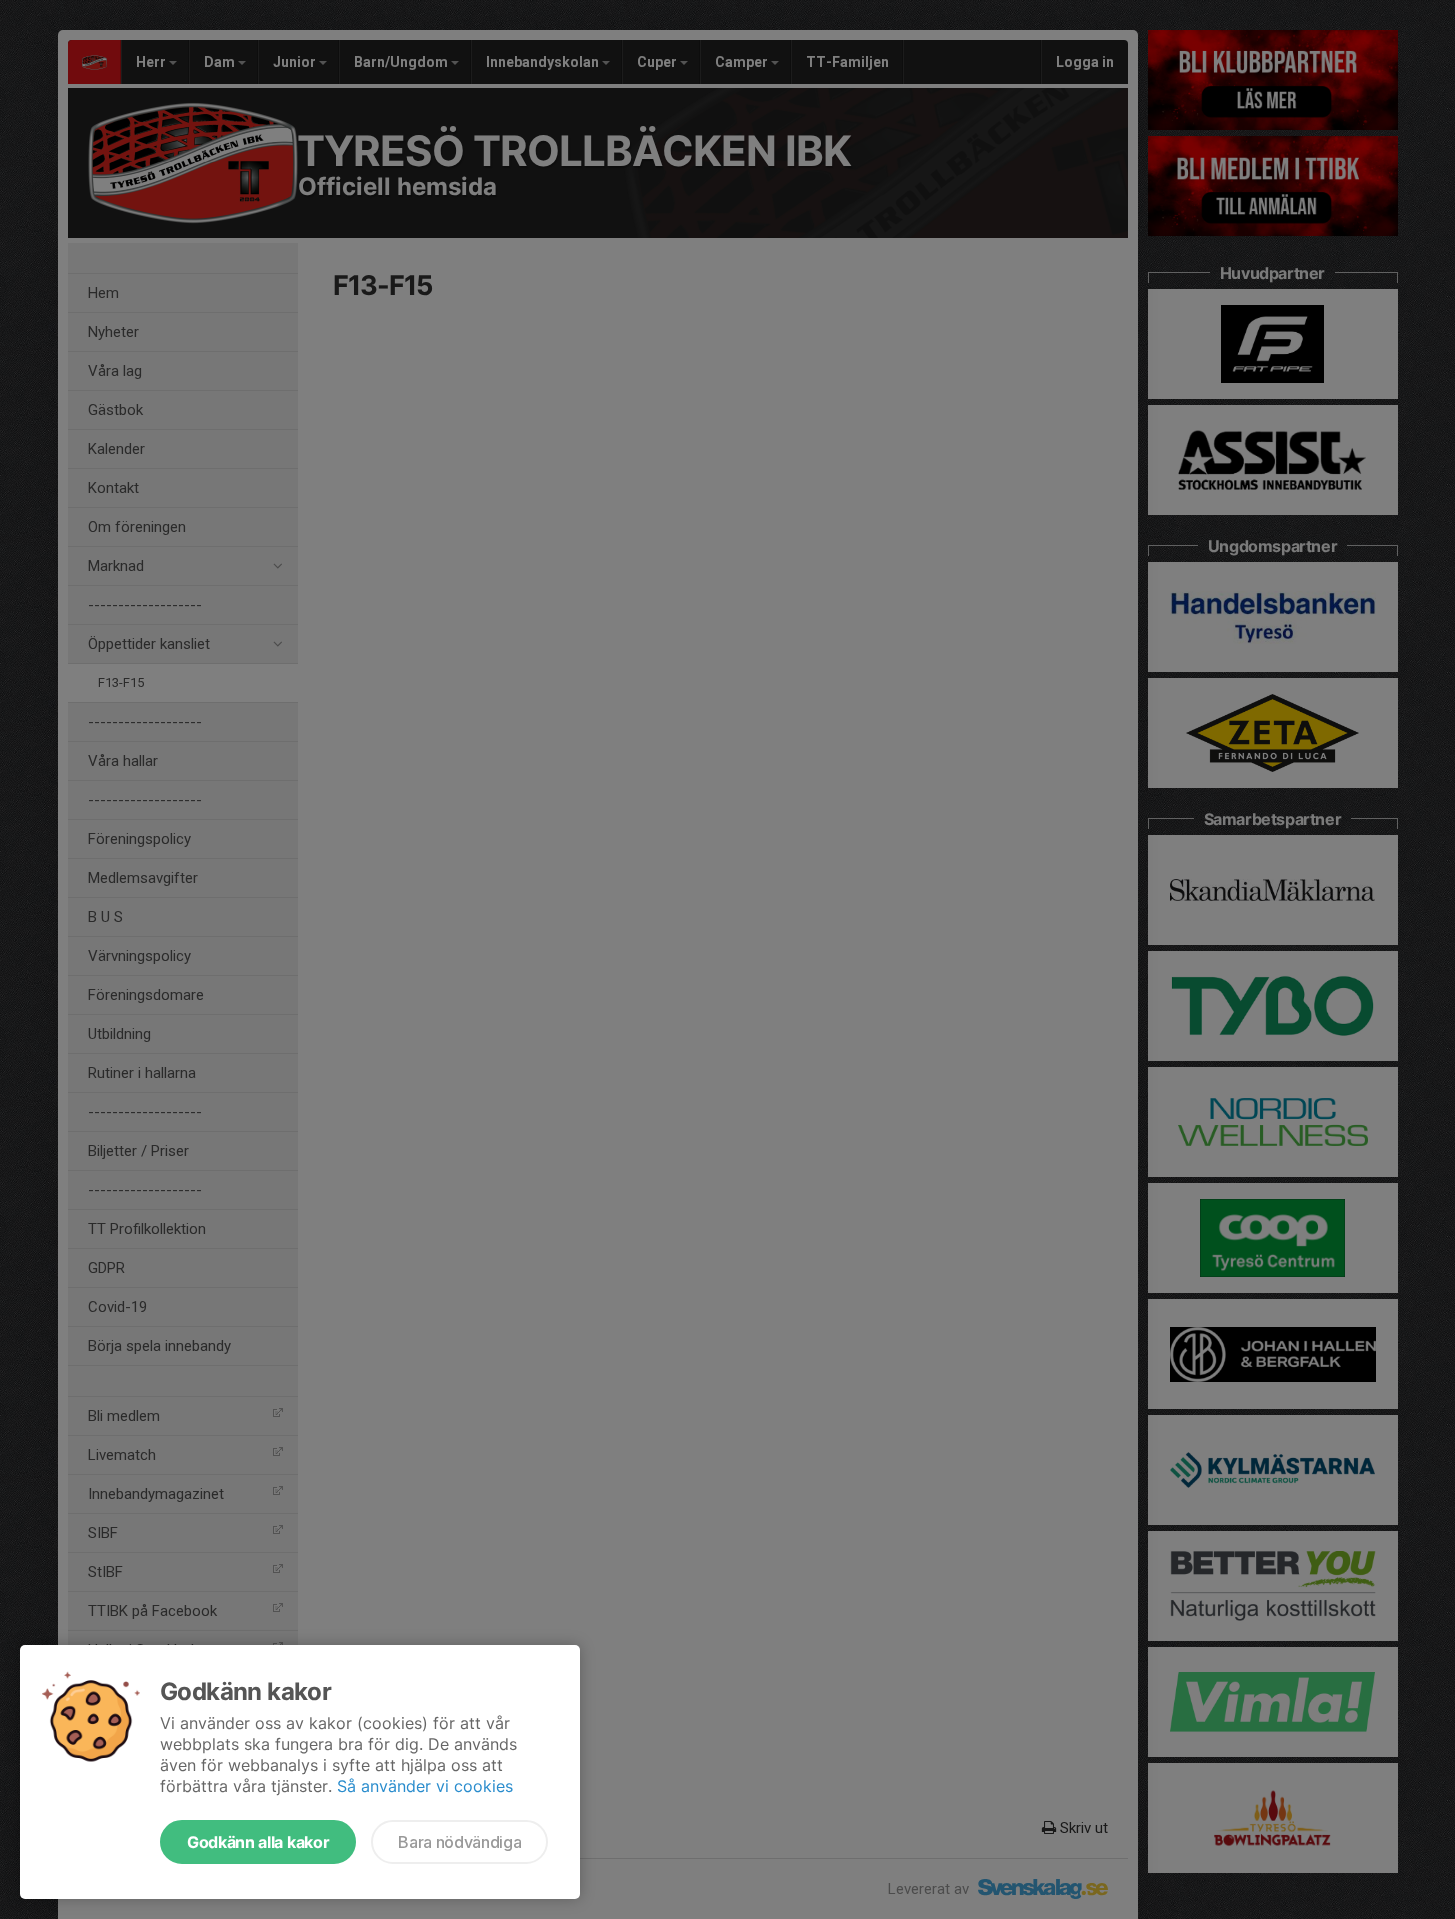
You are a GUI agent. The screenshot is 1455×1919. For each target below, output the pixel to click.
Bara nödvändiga (459, 1842)
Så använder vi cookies (425, 1786)
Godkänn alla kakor (258, 1842)
